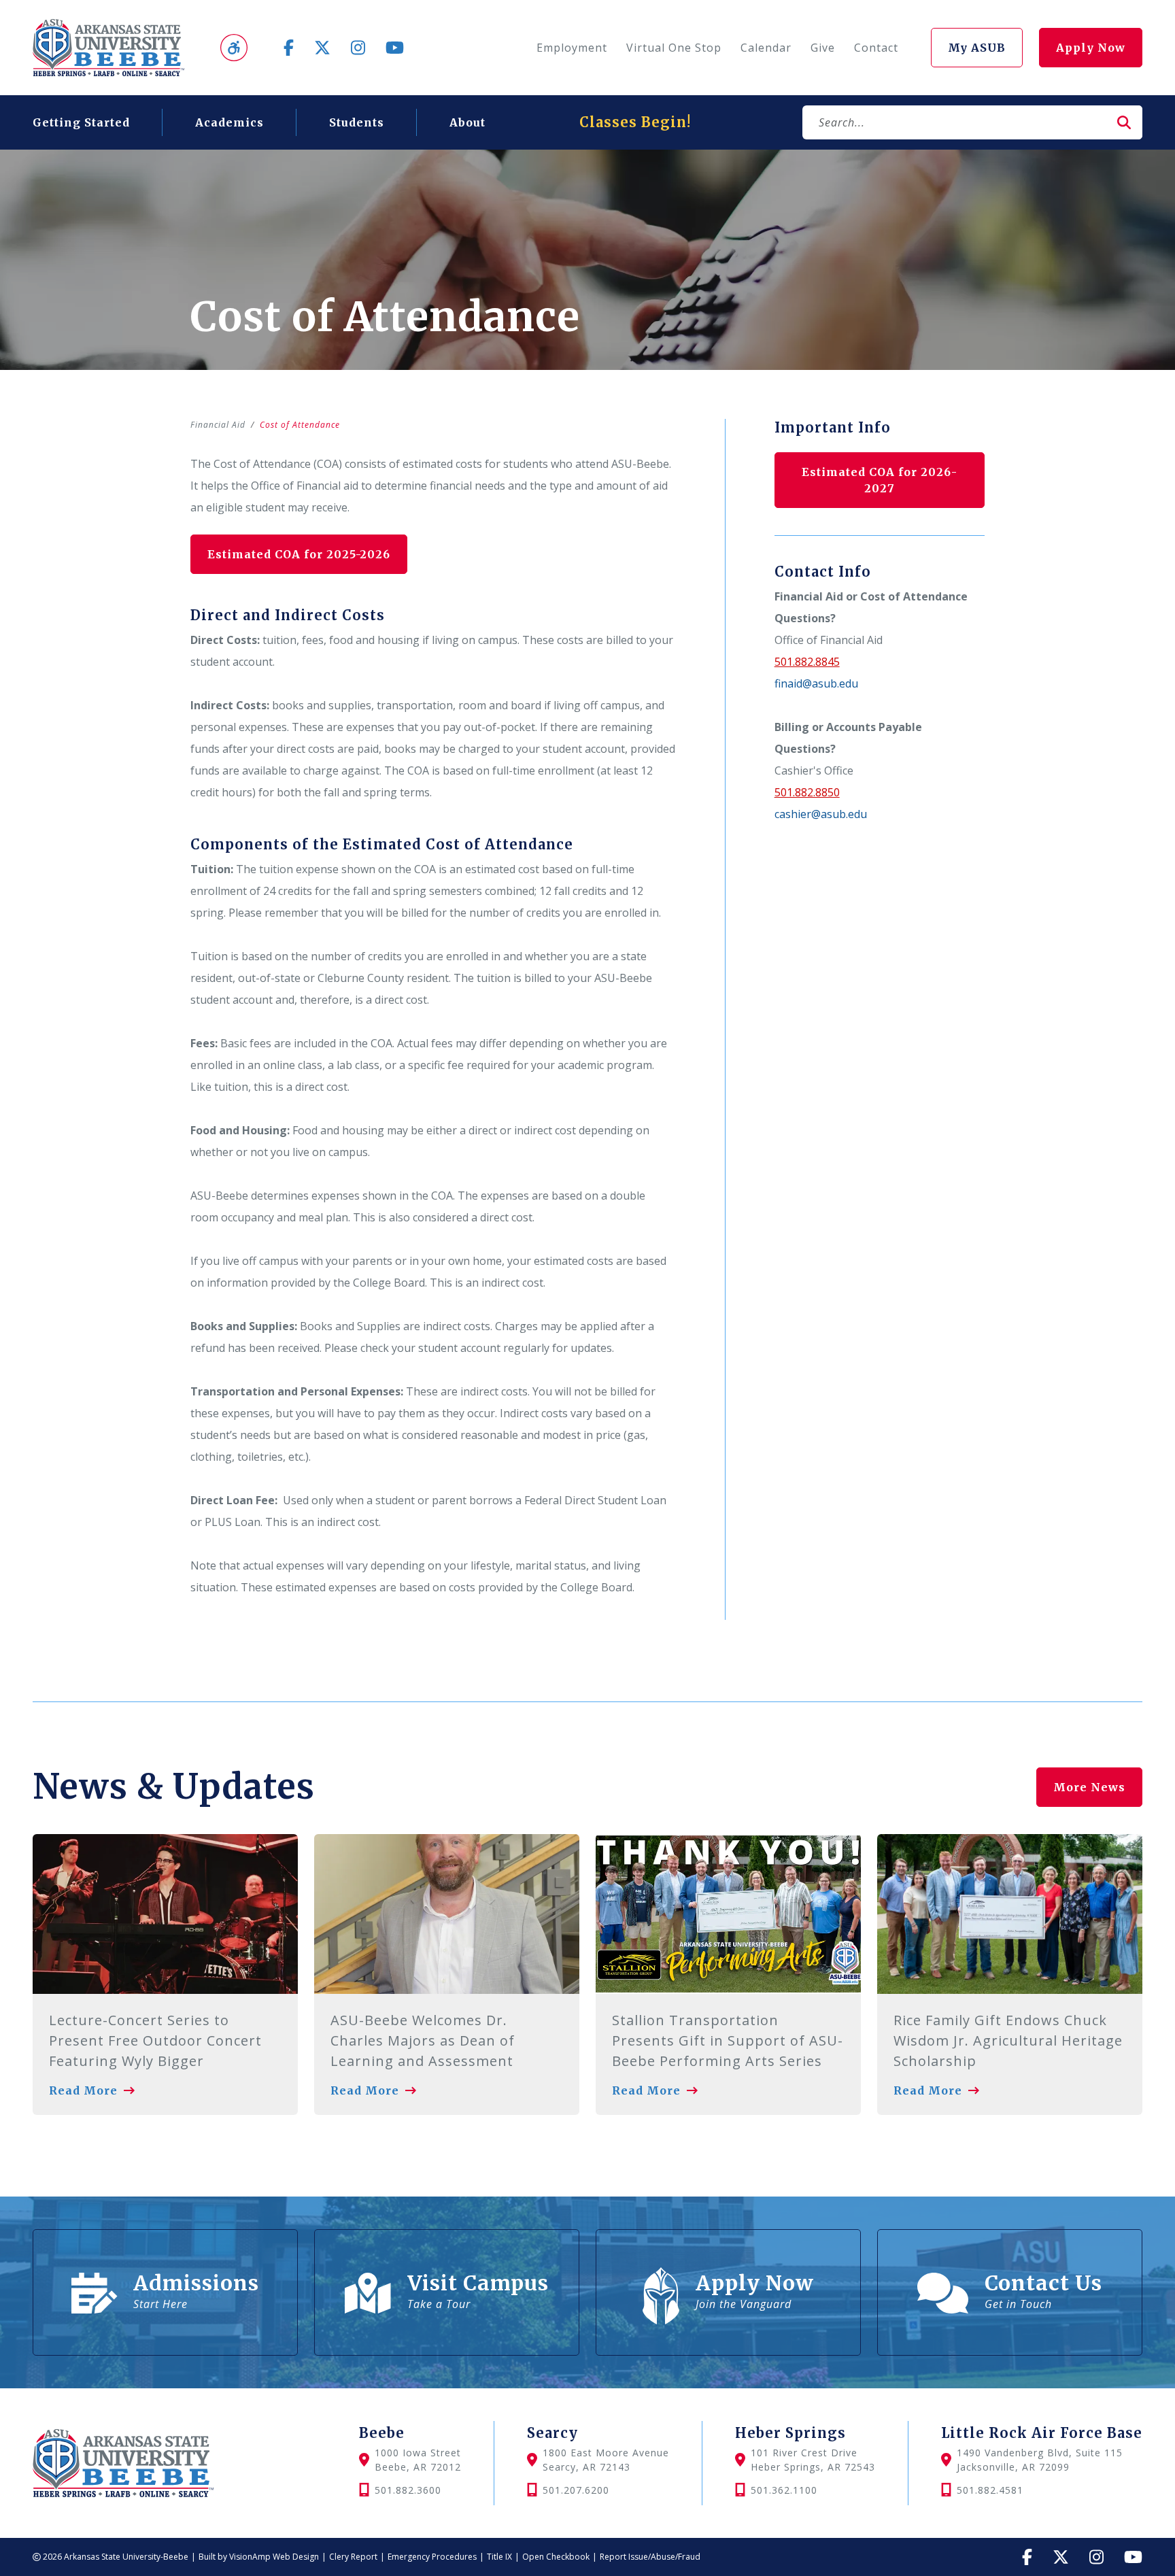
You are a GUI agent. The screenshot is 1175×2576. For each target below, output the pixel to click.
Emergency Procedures (432, 2557)
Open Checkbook (556, 2557)
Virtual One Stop (674, 48)
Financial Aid (218, 425)
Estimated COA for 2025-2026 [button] (299, 554)
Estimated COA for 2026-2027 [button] (880, 480)
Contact (876, 48)
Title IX (499, 2557)
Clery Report (353, 2557)
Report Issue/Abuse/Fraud (650, 2557)
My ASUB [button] (977, 48)
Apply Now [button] (1091, 48)
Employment (572, 48)
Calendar (766, 48)
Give (823, 48)
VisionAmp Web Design (274, 2557)
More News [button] (1089, 1787)
